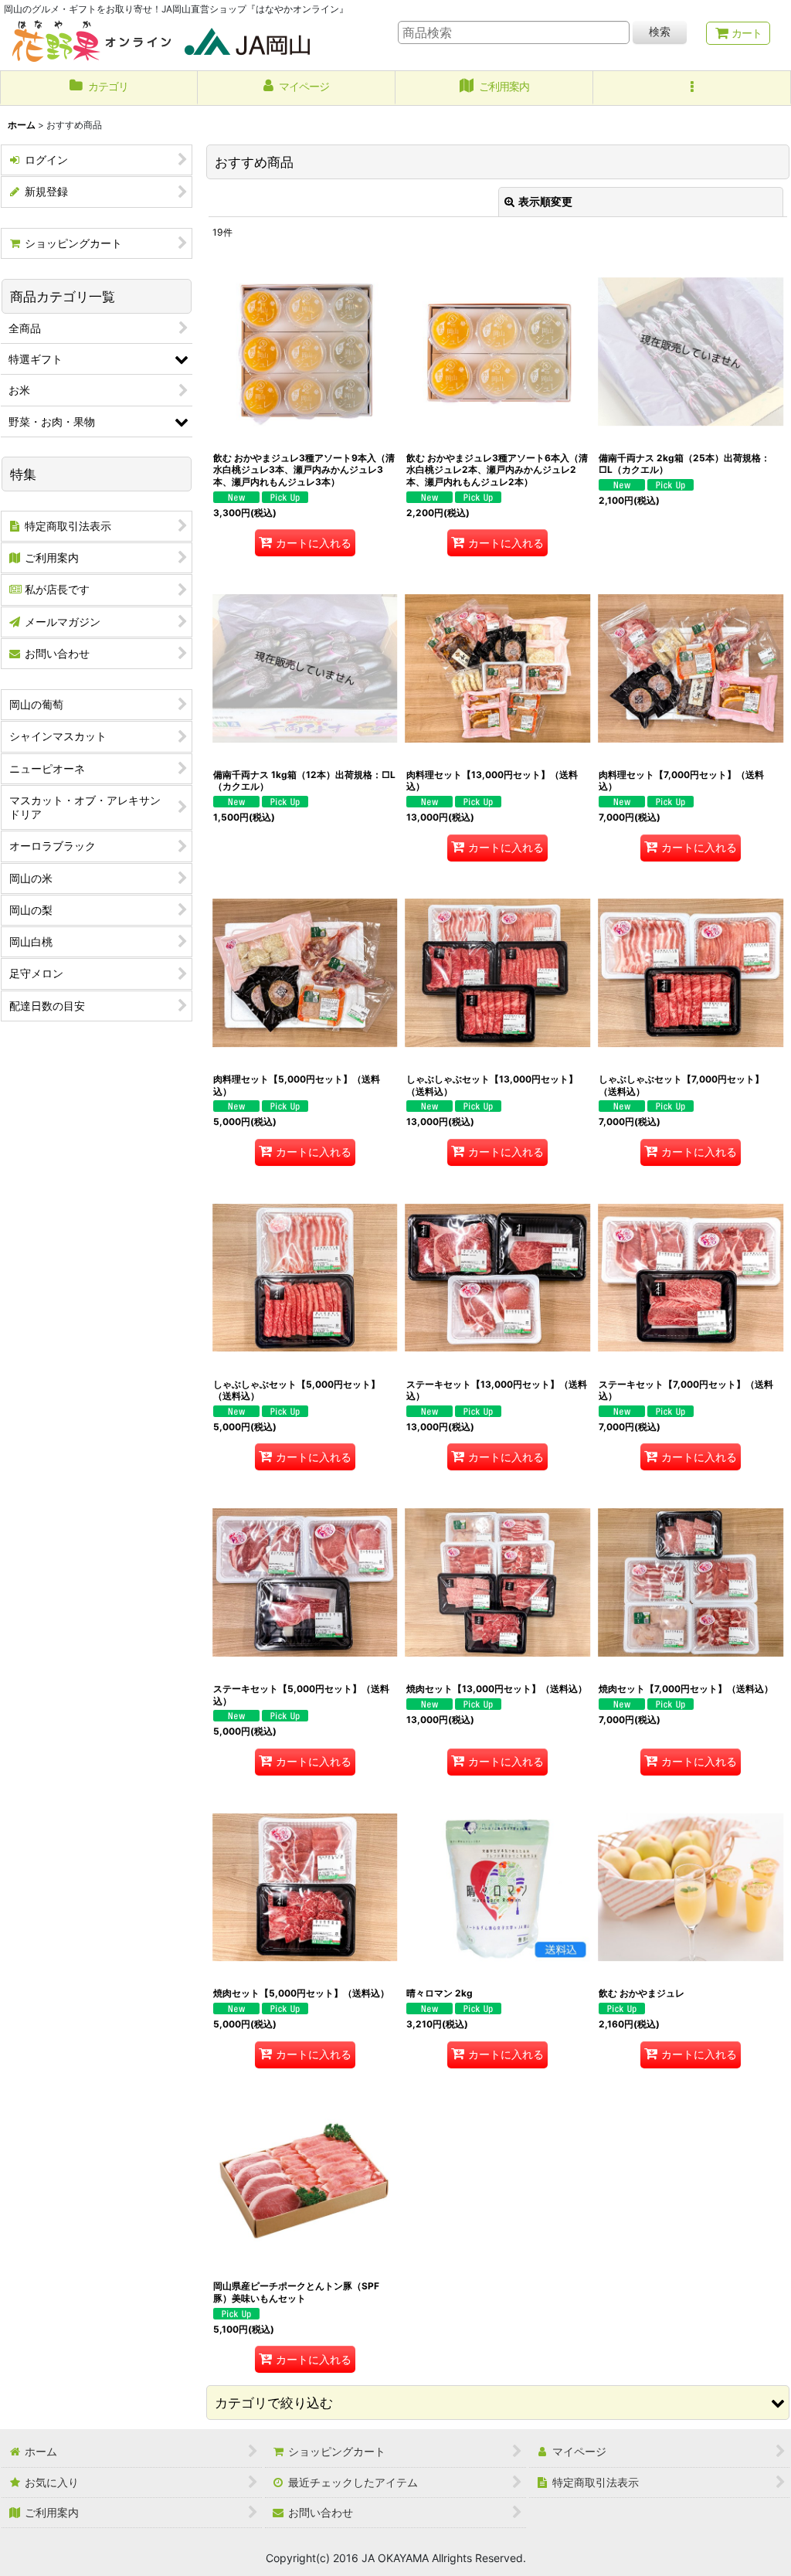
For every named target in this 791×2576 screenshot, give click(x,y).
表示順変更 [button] (545, 201)
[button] (692, 88)
